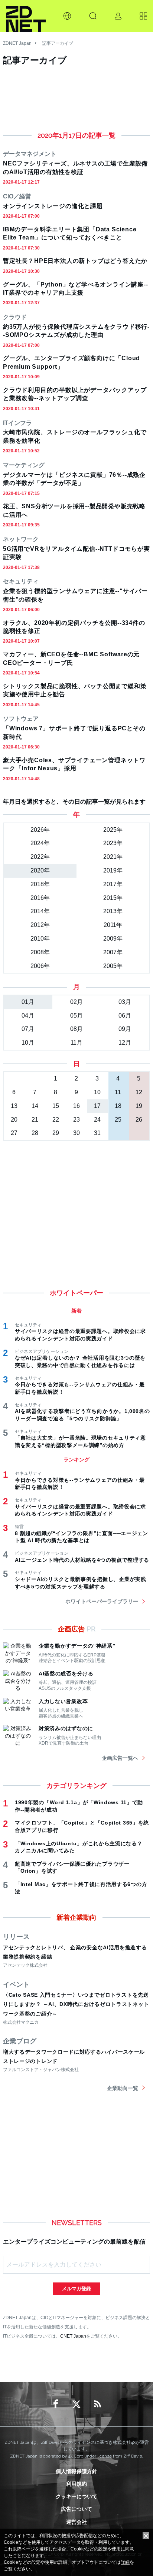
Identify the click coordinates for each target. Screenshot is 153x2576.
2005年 (113, 966)
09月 (125, 1029)
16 (76, 1106)
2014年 (40, 911)
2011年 (113, 925)
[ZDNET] (26, 16)
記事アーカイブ (58, 43)
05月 (76, 1016)
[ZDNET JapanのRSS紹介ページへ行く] (97, 2404)
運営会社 (76, 2522)
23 (76, 1120)
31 (97, 1133)
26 (139, 1120)
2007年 (113, 952)
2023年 (113, 843)
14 (35, 1106)
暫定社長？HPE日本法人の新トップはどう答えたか (75, 261)
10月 (28, 1043)
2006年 (40, 966)
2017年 (113, 884)
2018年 (40, 884)
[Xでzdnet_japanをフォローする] (76, 2404)
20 (14, 1120)
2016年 (40, 898)
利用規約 (76, 2484)
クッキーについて (76, 2496)
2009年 (113, 939)
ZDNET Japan (17, 43)
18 (118, 1106)
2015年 (113, 898)
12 (139, 1092)
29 (56, 1133)
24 (97, 1120)
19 (139, 1106)
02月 (76, 1002)
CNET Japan (73, 2336)
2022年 (40, 857)
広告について (76, 2509)
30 (76, 1133)
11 (118, 1092)
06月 (125, 1016)
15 (56, 1106)
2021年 (113, 857)
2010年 (40, 939)
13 (14, 1106)
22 (56, 1120)
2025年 (113, 830)
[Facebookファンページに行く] (56, 2404)
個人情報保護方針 (76, 2471)
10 (97, 1092)
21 (35, 1120)
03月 (125, 1002)
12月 (125, 1043)
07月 (28, 1029)
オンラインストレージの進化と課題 (53, 206)
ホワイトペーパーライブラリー (102, 1601)
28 (35, 1133)
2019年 (113, 870)
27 (14, 1133)
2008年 (40, 952)
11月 (76, 1043)
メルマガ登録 (76, 2289)
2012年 (40, 925)
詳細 (125, 2562)
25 (118, 1120)
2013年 (113, 911)
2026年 (40, 830)
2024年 (40, 843)
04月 (28, 1016)
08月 (76, 1029)
